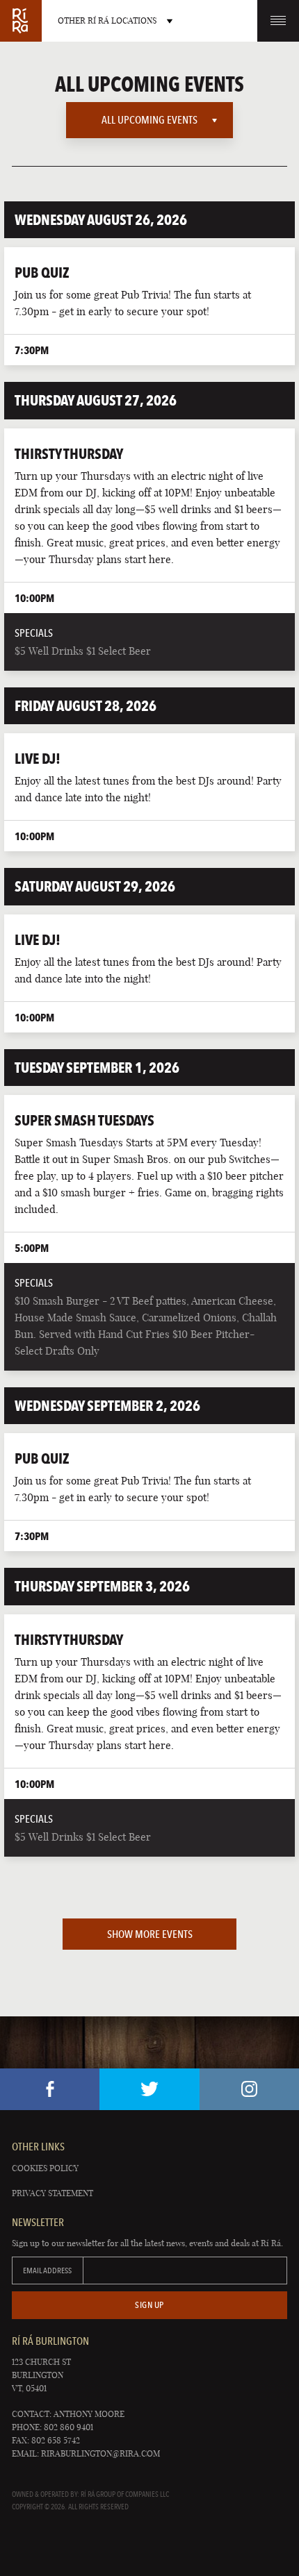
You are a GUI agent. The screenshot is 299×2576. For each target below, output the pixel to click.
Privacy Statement (52, 2193)
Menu (278, 21)
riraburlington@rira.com (100, 2453)
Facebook (50, 2089)
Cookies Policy (45, 2168)
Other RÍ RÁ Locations (107, 20)
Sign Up (149, 2305)
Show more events (150, 1934)
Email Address (47, 2270)
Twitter (149, 2089)
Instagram (249, 2089)
